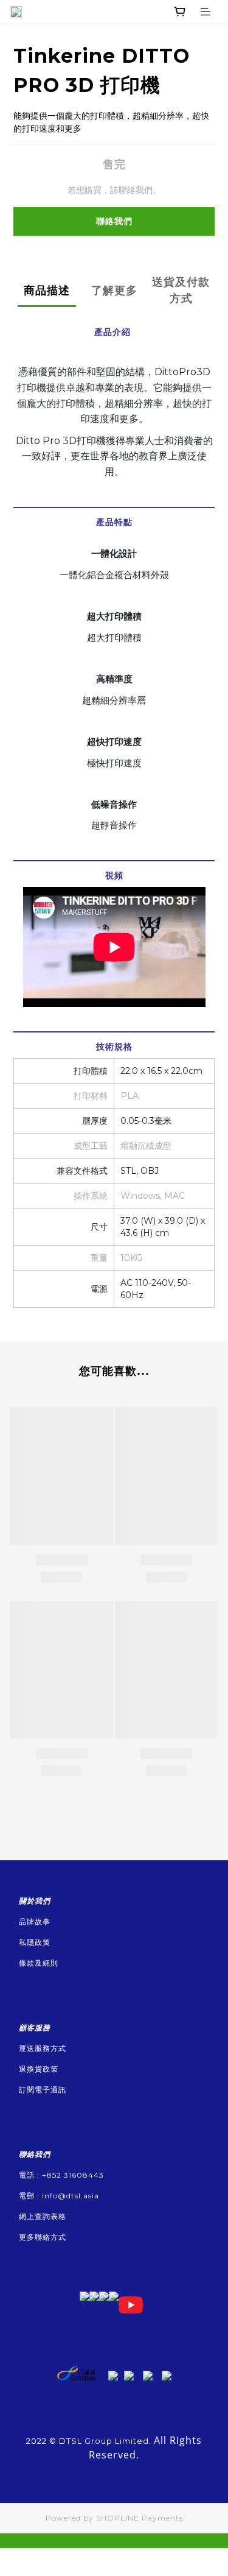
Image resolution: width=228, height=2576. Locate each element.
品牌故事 (35, 1921)
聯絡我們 (114, 221)
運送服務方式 (43, 2048)
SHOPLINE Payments (140, 2518)
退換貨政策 (39, 2069)
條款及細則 (39, 1963)
